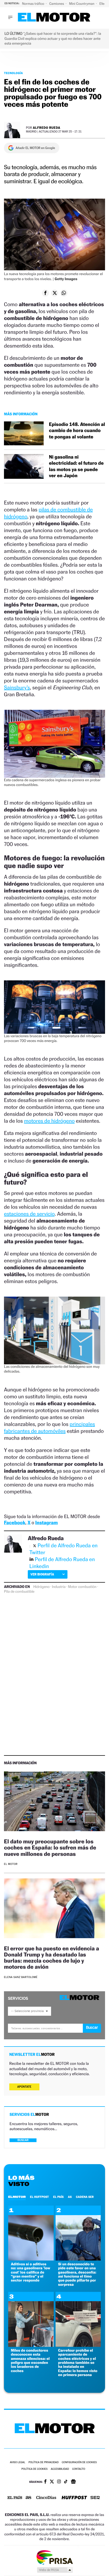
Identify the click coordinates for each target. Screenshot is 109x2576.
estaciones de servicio (29, 1214)
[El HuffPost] (74, 2498)
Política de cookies (35, 2469)
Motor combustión (82, 1587)
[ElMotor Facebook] (45, 2482)
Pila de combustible (19, 1592)
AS (70, 2197)
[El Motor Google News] (73, 2482)
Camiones (57, 4)
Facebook (15, 1523)
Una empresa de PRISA (54, 2557)
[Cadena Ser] (95, 2498)
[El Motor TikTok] (66, 2482)
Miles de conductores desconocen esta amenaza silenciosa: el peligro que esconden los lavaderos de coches (30, 2361)
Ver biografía (42, 1574)
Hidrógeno (42, 1587)
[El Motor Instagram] (59, 2482)
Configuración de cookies (79, 2462)
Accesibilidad (60, 2469)
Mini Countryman (82, 4)
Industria (59, 1587)
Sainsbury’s (17, 687)
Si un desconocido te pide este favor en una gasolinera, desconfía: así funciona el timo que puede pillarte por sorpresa (77, 2274)
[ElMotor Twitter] (52, 2482)
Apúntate (24, 2087)
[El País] (15, 2498)
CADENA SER (85, 2197)
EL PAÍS (58, 2197)
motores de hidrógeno (49, 1121)
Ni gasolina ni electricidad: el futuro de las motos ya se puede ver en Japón (76, 466)
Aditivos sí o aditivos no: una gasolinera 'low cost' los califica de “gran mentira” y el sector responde (31, 2272)
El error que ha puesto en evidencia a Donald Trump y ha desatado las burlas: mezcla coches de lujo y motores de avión (51, 1958)
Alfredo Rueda (47, 128)
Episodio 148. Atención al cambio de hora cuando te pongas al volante (77, 431)
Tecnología (13, 73)
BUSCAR (23, 2140)
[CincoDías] (46, 2498)
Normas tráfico (33, 4)
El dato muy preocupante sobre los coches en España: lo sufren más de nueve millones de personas (50, 1847)
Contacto (79, 2469)
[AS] (29, 2498)
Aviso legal (17, 2462)
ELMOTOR (17, 2197)
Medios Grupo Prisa (55, 2570)
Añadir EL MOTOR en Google (35, 148)
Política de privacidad (44, 2462)
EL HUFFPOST (39, 2197)
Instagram (46, 1523)
